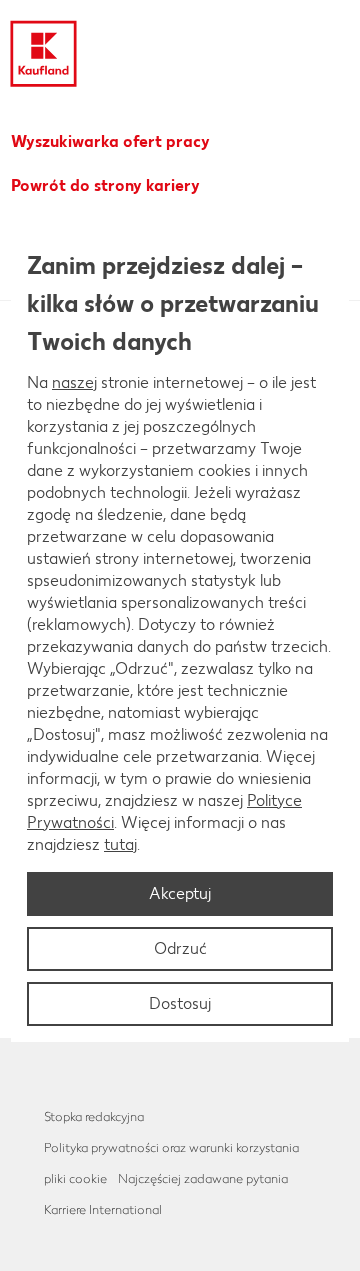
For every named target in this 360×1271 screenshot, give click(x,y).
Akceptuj (180, 893)
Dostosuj (180, 1003)
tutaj (120, 844)
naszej (74, 382)
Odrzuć (180, 948)
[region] (180, 636)
